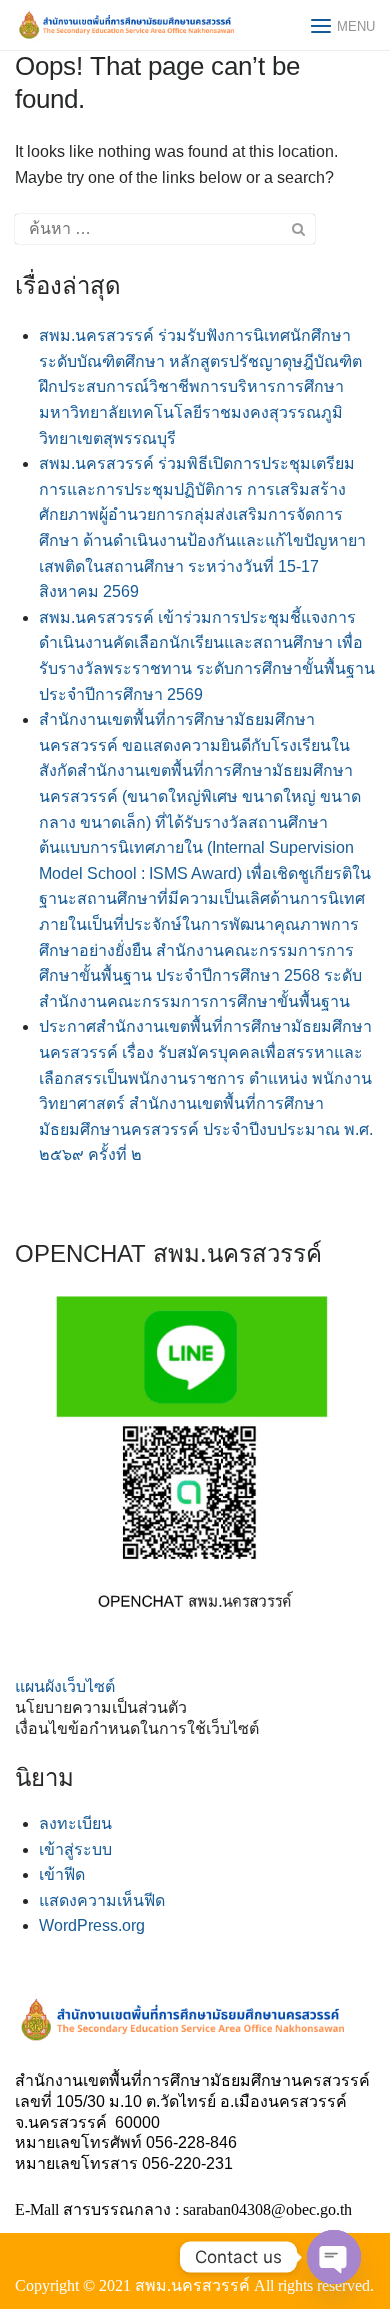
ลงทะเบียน (75, 1823)
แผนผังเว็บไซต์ (65, 1686)
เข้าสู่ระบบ (75, 1849)
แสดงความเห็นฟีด (102, 1900)
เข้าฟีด (62, 1874)
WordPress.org (92, 1925)
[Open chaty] (334, 2257)
